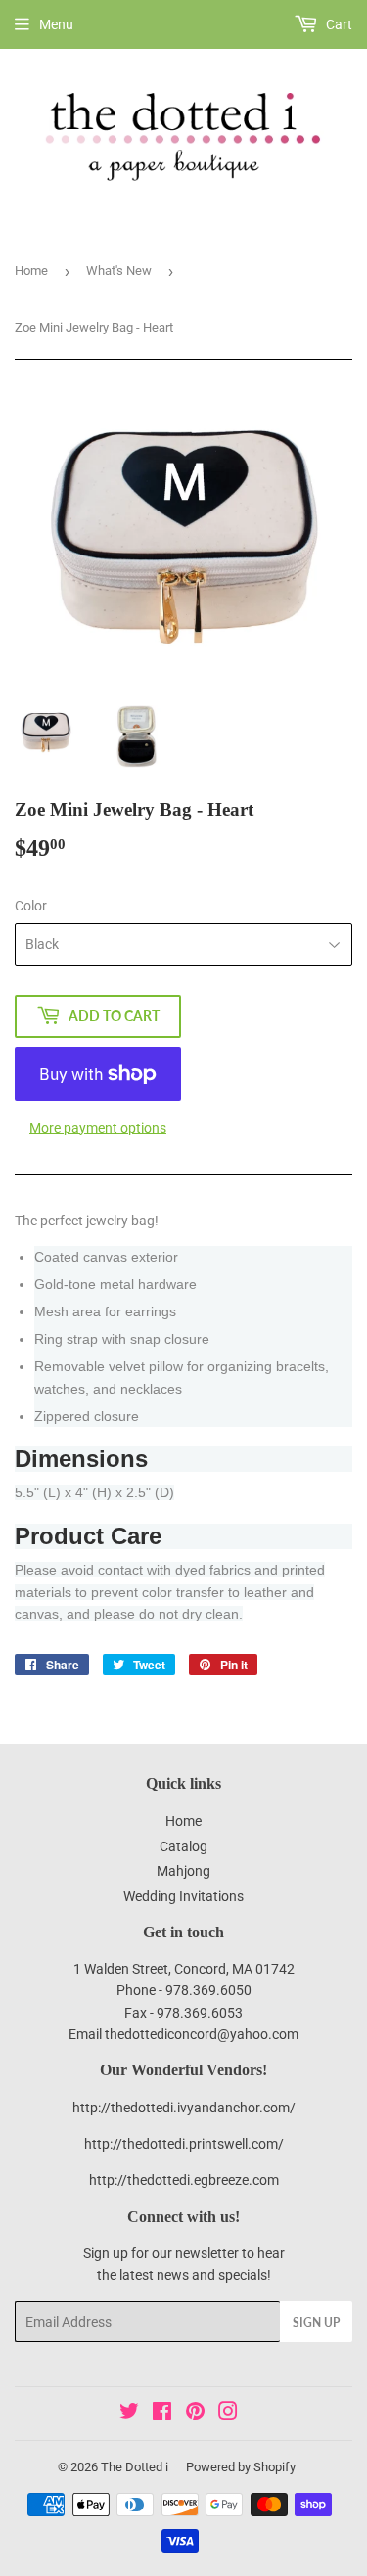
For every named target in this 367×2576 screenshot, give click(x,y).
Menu (56, 24)
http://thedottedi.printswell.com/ (184, 2144)
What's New (119, 270)
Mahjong (183, 1871)
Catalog (183, 1846)
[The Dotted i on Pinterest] (195, 2414)
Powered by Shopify (241, 2467)
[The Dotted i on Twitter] (129, 2414)
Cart (338, 24)
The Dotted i (135, 2467)
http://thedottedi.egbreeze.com (184, 2180)
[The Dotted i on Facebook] (162, 2414)
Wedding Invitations (183, 1896)
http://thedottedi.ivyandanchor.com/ (184, 2108)
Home (31, 270)
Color (31, 906)
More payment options (98, 1128)
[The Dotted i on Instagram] (228, 2414)
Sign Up (316, 2322)
